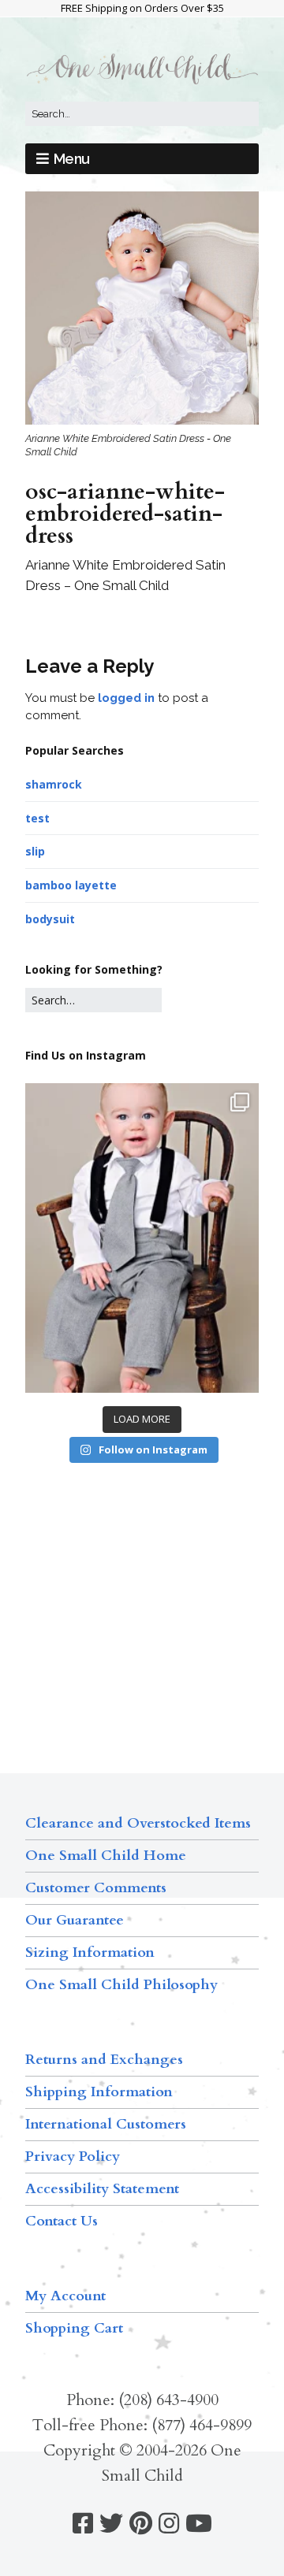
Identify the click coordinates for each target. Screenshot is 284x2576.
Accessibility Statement (102, 2189)
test (37, 818)
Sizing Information (90, 1952)
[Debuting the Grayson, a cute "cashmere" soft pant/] (142, 1238)
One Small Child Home (106, 1856)
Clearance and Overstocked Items (138, 1823)
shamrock (54, 784)
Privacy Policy (73, 2157)
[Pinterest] (141, 2524)
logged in (126, 698)
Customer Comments (96, 1888)
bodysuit (50, 919)
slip (35, 851)
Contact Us (62, 2221)
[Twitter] (111, 2524)
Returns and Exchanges (104, 2060)
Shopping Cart (74, 2328)
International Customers (106, 2124)
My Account (65, 2296)
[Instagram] (169, 2524)
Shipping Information (99, 2092)
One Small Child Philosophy (121, 1985)
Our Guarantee (75, 1920)
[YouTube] (199, 2524)
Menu (72, 159)
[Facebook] (83, 2524)
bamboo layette (71, 885)
